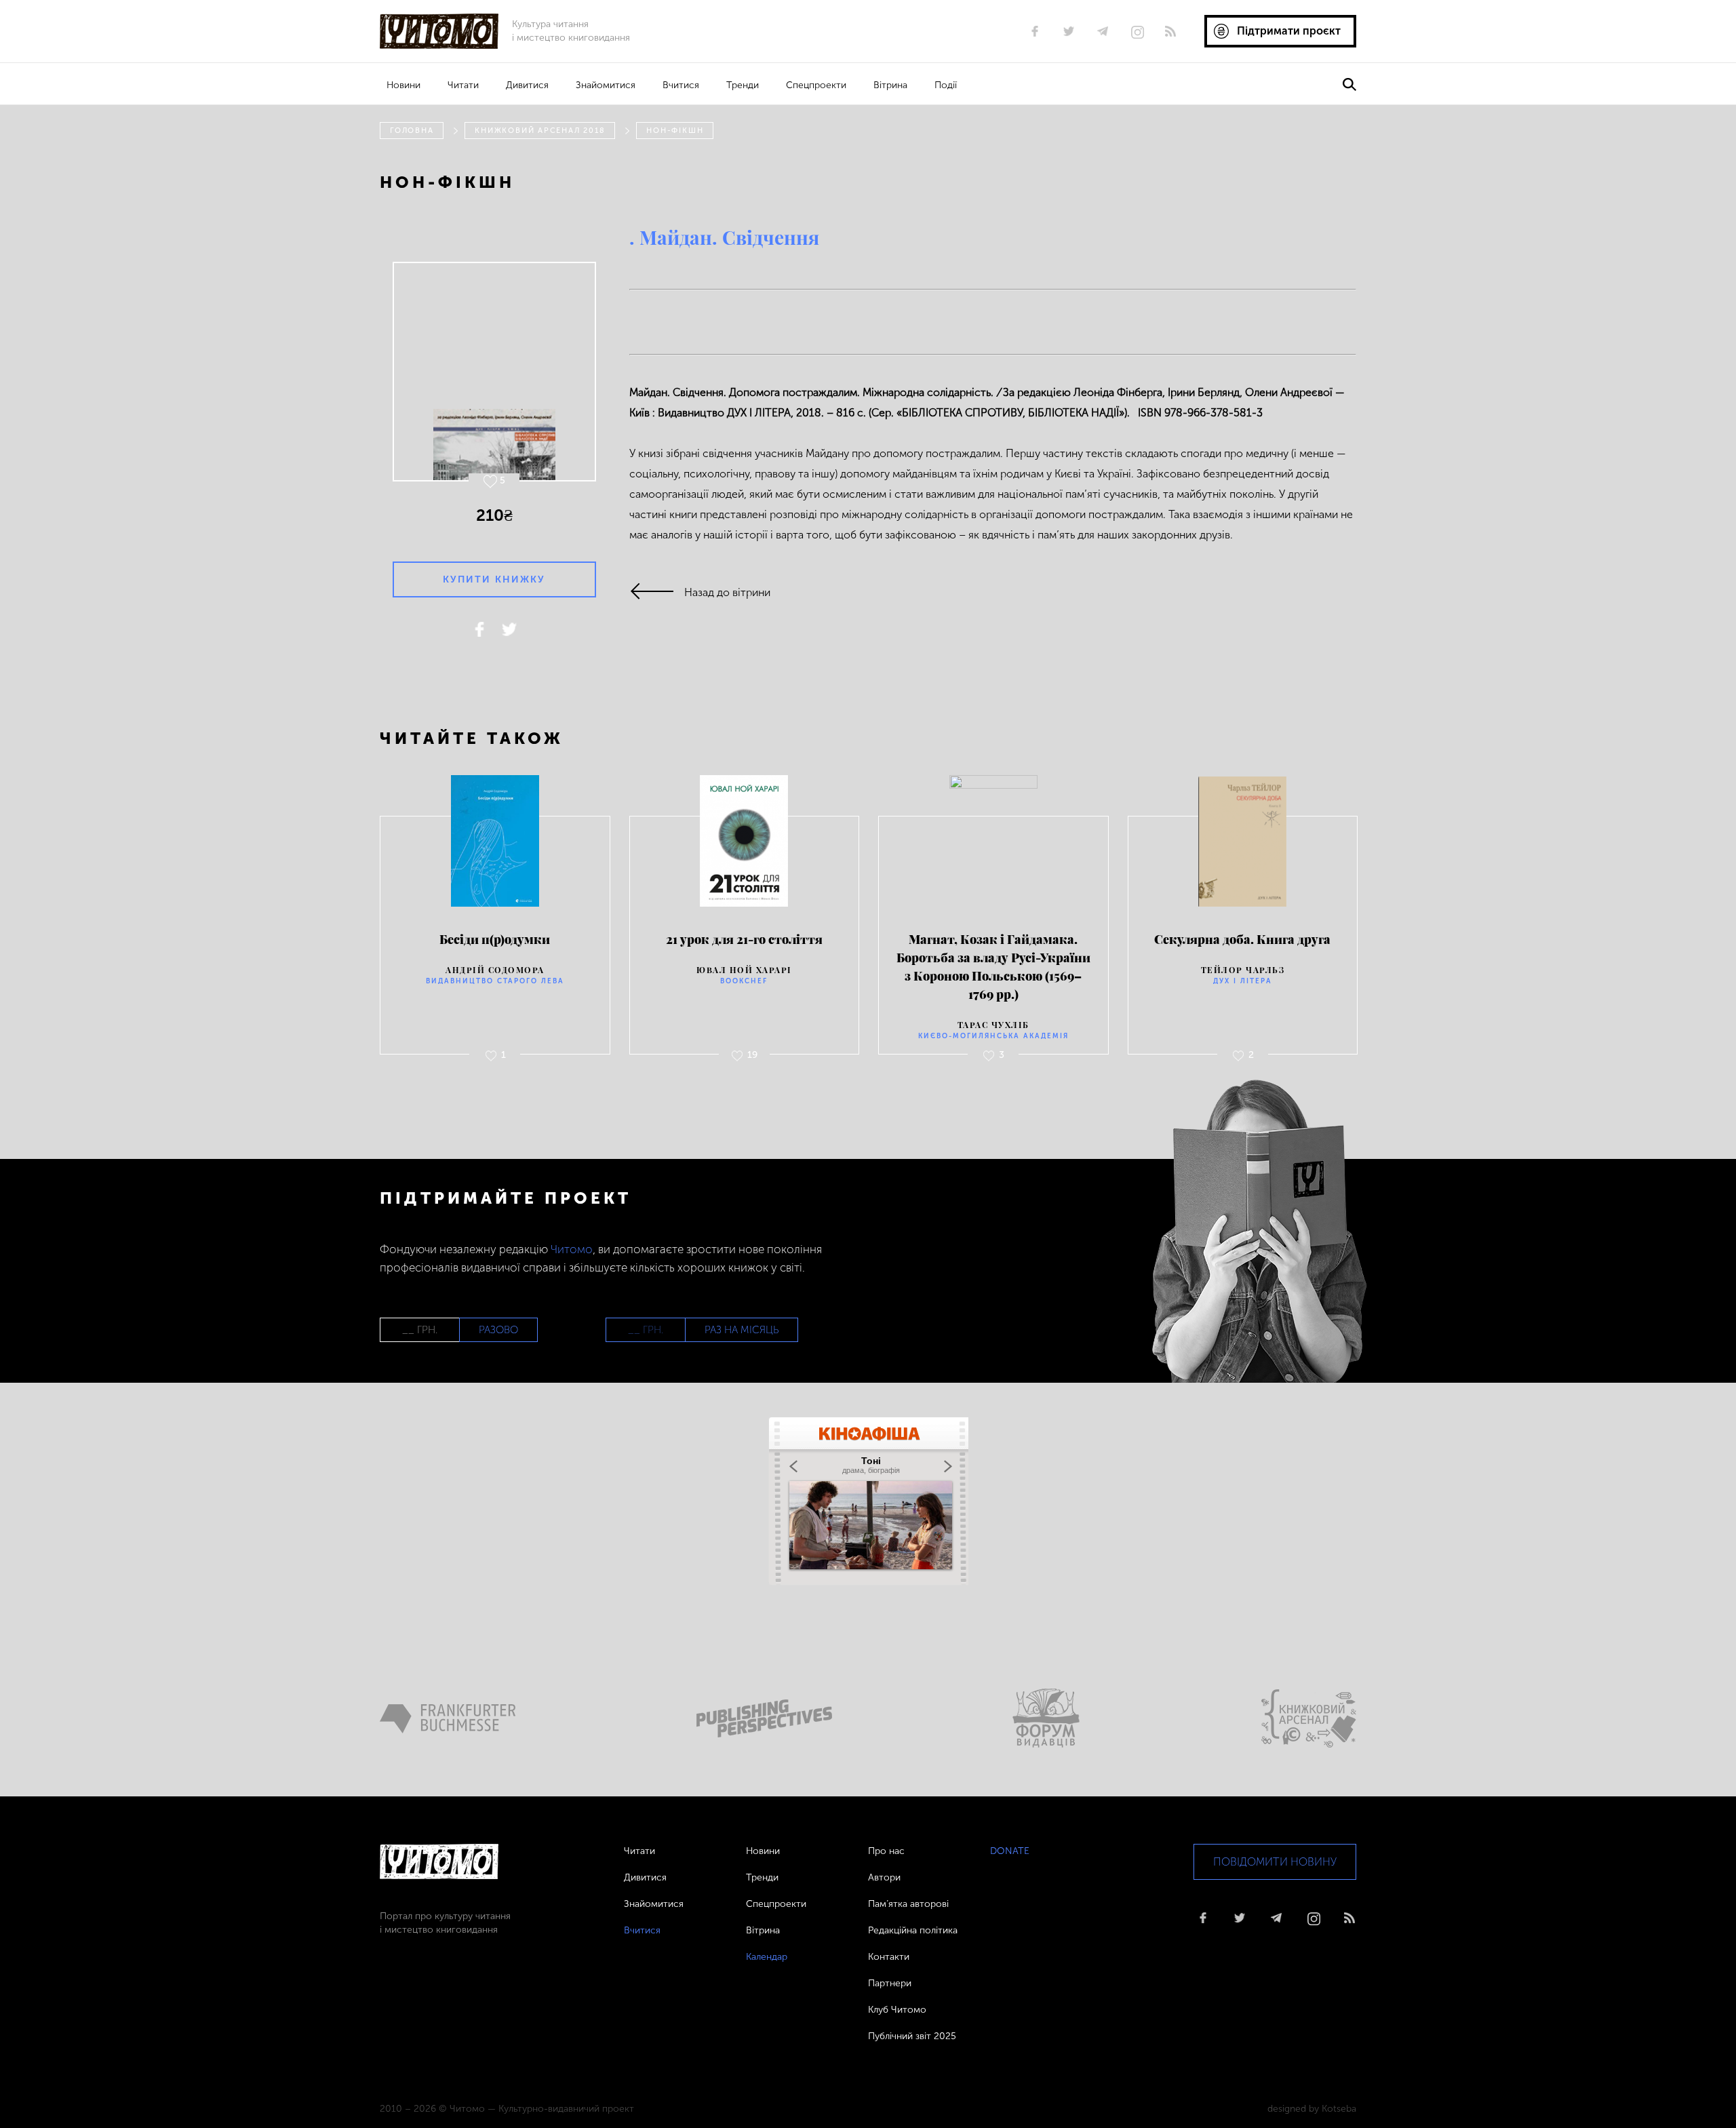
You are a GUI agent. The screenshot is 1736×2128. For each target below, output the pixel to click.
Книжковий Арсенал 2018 (540, 131)
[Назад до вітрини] (657, 592)
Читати (463, 85)
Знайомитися (606, 85)
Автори (884, 1877)
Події (946, 85)
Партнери (890, 1983)
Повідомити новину (1275, 1862)
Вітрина (890, 85)
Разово (498, 1330)
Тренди (743, 85)
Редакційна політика (913, 1930)
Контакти (889, 1957)
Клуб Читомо (897, 2010)
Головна (412, 131)
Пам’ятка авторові (908, 1904)
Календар (767, 1957)
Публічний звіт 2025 (912, 2036)
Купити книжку (494, 579)
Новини (403, 85)
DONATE (1010, 1851)
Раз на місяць (742, 1330)
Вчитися (681, 85)
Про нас (886, 1851)
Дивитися (527, 85)
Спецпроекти (816, 85)
